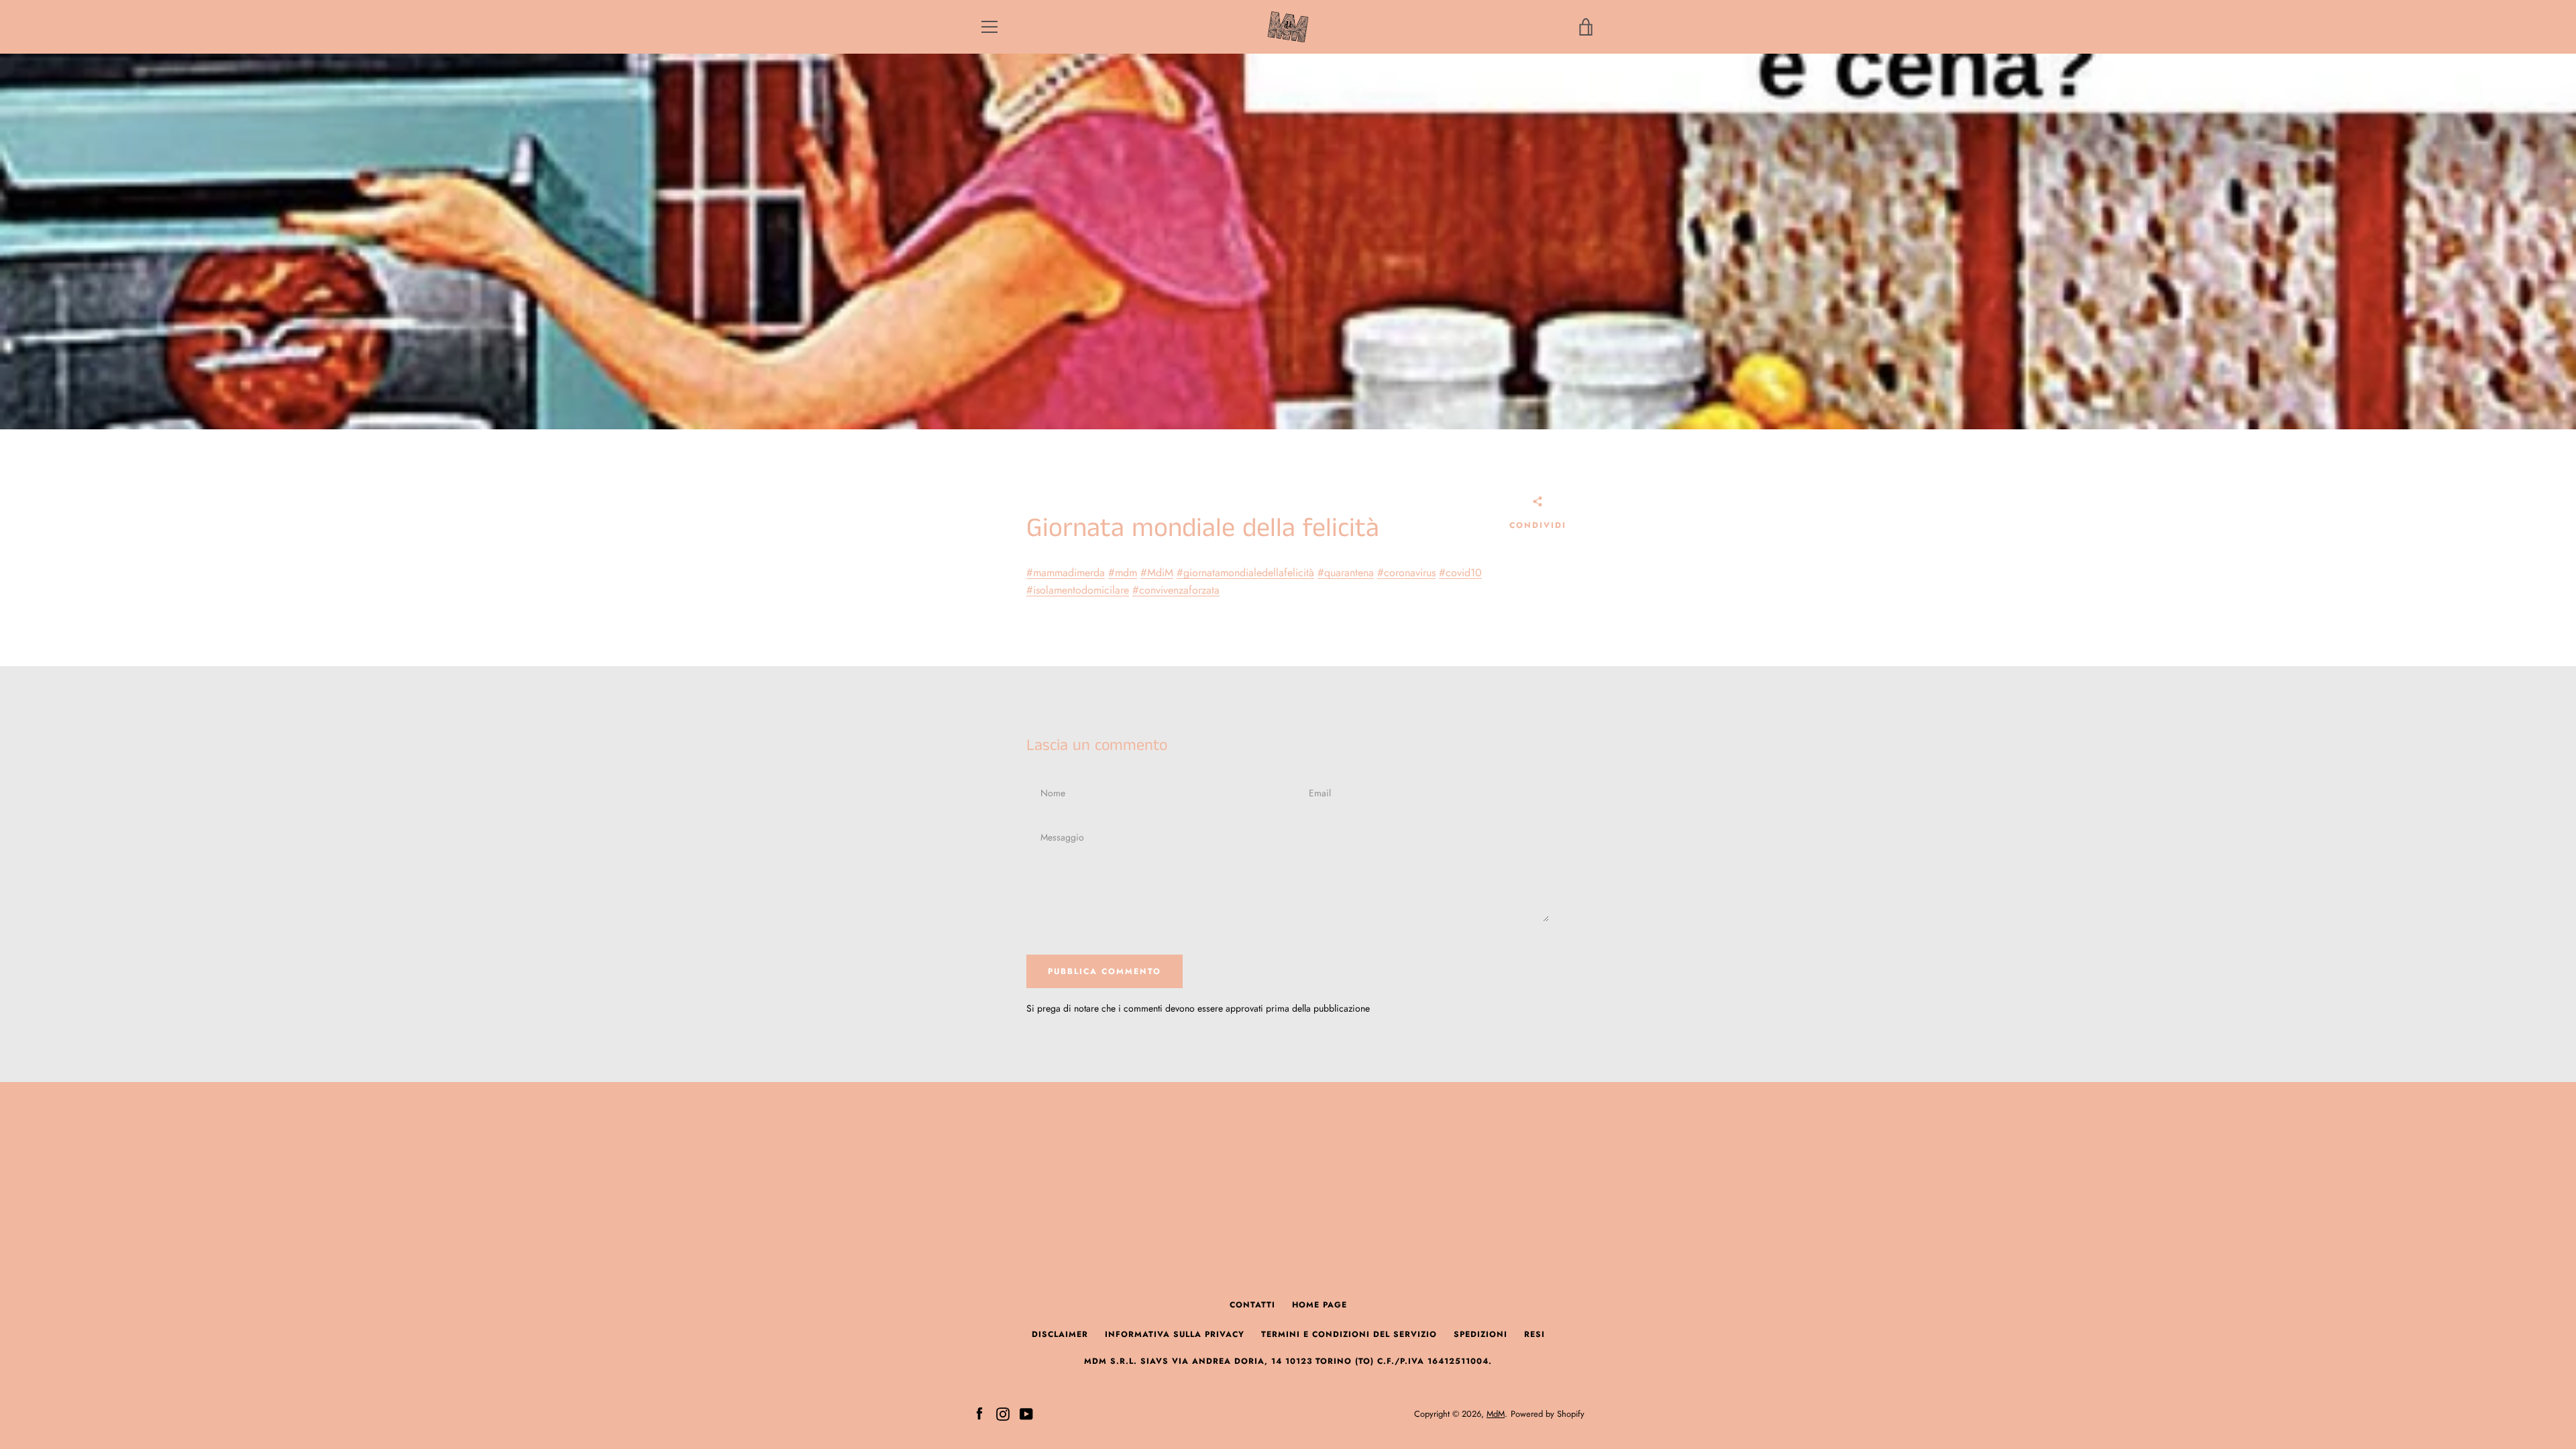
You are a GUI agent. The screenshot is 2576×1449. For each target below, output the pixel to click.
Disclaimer (1060, 1334)
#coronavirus (1406, 573)
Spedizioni (1481, 1334)
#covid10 (1460, 573)
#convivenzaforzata (1176, 590)
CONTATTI (1252, 1305)
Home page (1320, 1305)
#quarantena (1346, 573)
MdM (1496, 1414)
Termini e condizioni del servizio (1349, 1334)
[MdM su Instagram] (1003, 1413)
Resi (1535, 1334)
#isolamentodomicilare (1078, 590)
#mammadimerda (1066, 573)
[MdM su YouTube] (1026, 1413)
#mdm (1123, 573)
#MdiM (1157, 573)
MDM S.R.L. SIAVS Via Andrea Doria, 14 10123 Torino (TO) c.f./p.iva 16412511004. (1288, 1361)
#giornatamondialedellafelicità (1245, 573)
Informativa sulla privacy (1175, 1334)
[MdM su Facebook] (979, 1413)
